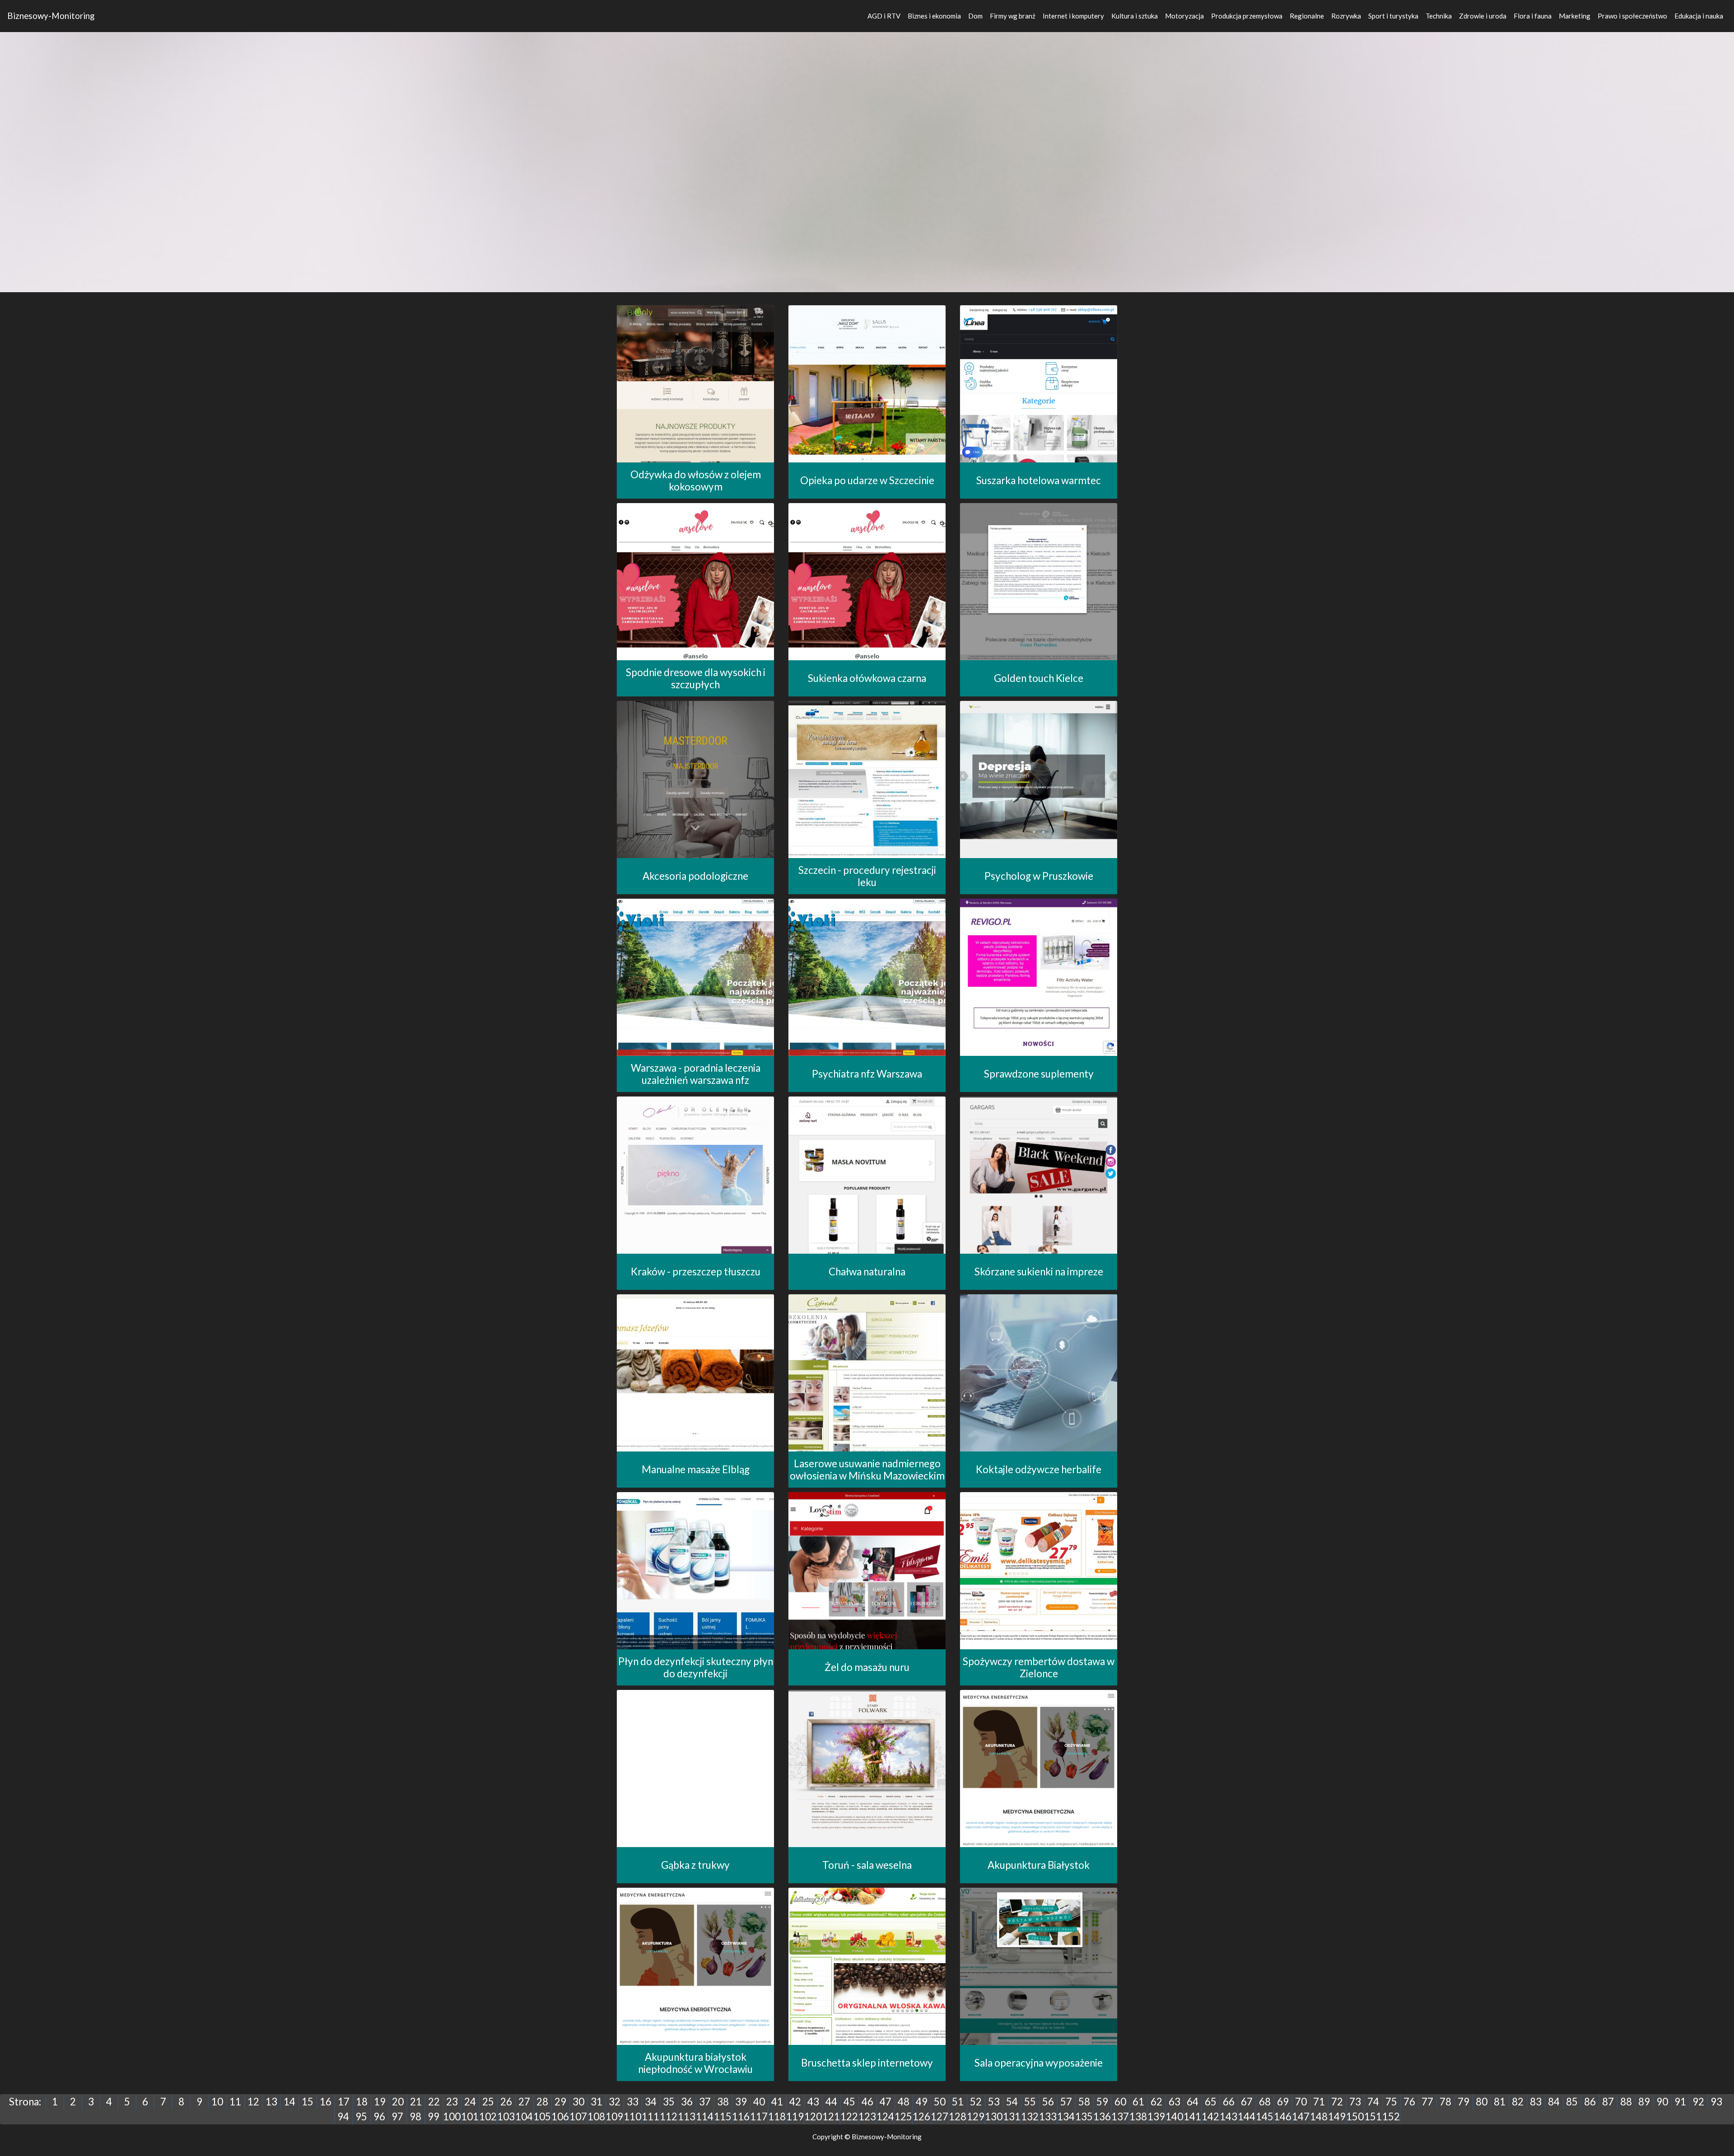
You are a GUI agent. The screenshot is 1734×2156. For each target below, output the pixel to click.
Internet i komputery (1073, 16)
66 (1229, 2102)
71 (1319, 2102)
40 (759, 2102)
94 (343, 2116)
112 (669, 2116)
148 (1319, 2116)
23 (452, 2102)
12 (253, 2102)
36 (687, 2102)
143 (1228, 2116)
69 (1283, 2102)
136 (1102, 2116)
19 (380, 2102)
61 (1138, 2102)
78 (1445, 2102)
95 (361, 2116)
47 (886, 2102)
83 (1536, 2102)
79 (1464, 2102)
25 (488, 2102)
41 (777, 2102)
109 (614, 2116)
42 (795, 2102)
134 (1066, 2116)
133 (1048, 2116)
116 (741, 2116)
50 (940, 2102)
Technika (1439, 16)
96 (379, 2116)
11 (235, 2102)
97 (397, 2116)
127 (939, 2116)
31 (597, 2102)
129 (976, 2116)
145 (1265, 2116)
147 (1301, 2116)
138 (1138, 2116)
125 (903, 2116)
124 (885, 2116)
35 (669, 2102)
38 (723, 2102)
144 (1247, 2116)
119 (795, 2116)
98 (415, 2116)
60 (1120, 2102)
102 (488, 2116)
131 (1012, 2116)
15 (308, 2102)
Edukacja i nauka (1699, 16)
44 (831, 2102)
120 (813, 2116)
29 (560, 2102)
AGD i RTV (884, 16)
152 (1391, 2116)
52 (976, 2102)
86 (1590, 2102)
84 (1554, 2102)
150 (1355, 2116)
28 (542, 2102)
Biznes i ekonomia (934, 16)
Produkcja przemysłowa (1247, 16)
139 (1156, 2116)
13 (271, 2102)
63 (1175, 2102)
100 (452, 2116)
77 (1427, 2102)
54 (1012, 2102)
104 (524, 2116)
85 (1572, 2102)
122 (849, 2116)
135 (1084, 2116)
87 (1608, 2102)
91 (1680, 2102)
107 (578, 2116)
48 (904, 2102)
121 (831, 2116)
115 (723, 2116)
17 (344, 2102)
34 (651, 2102)
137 (1120, 2116)
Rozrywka (1346, 16)
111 (650, 2116)
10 (217, 2102)
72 (1337, 2102)
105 (542, 2116)
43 (813, 2102)
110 (632, 2116)
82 (1518, 2102)
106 (560, 2116)
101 (470, 2116)
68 (1265, 2102)
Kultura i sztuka (1135, 16)
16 (326, 2102)
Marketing (1575, 16)
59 (1102, 2102)
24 (470, 2102)
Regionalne (1307, 16)
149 (1337, 2116)
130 (994, 2116)
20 (398, 2102)
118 (777, 2116)
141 (1192, 2116)
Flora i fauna (1533, 16)
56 (1048, 2102)
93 (1716, 2102)
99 (433, 2116)
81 (1500, 2102)
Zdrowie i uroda (1483, 16)
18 (362, 2102)
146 (1283, 2116)
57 (1066, 2102)
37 (705, 2102)
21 (416, 2102)
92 (1698, 2102)
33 (633, 2102)
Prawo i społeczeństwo (1632, 16)
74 (1373, 2102)
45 (849, 2102)
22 (434, 2102)
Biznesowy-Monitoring (51, 16)
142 (1210, 2116)
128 (958, 2116)
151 (1373, 2116)
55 (1030, 2102)
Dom (975, 16)
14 (289, 2102)
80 (1482, 2102)
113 (687, 2116)
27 (524, 2102)
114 (705, 2116)
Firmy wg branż (1013, 16)
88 (1626, 2102)
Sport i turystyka (1393, 16)
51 (958, 2102)
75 (1391, 2102)
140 (1174, 2116)
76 (1409, 2102)
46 (867, 2102)
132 (1030, 2116)
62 (1156, 2102)
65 (1211, 2102)
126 (921, 2116)
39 (741, 2102)
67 (1247, 2102)
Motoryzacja (1184, 16)
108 (596, 2116)
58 (1084, 2102)
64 (1193, 2102)
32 (615, 2102)
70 (1301, 2102)
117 (759, 2116)
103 (506, 2116)
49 (922, 2102)
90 (1662, 2102)
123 (867, 2116)
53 (994, 2102)
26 (506, 2102)
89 (1644, 2102)
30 (578, 2102)
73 (1355, 2102)
